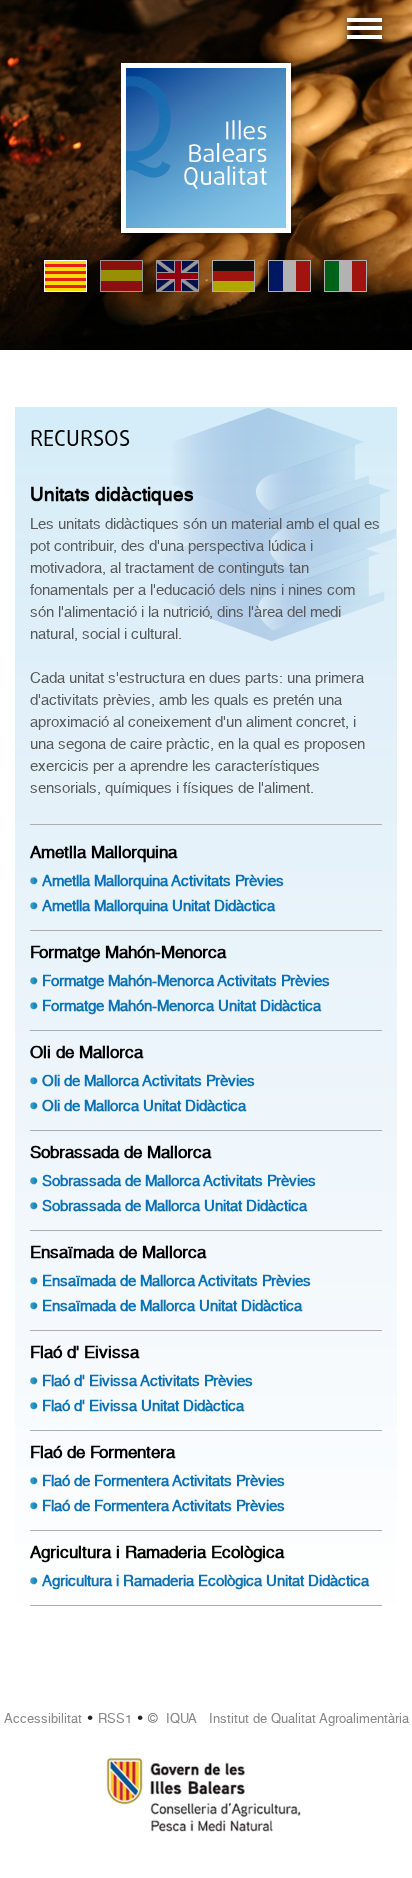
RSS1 (115, 1718)
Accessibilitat (43, 1718)
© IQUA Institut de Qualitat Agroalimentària (278, 1718)
